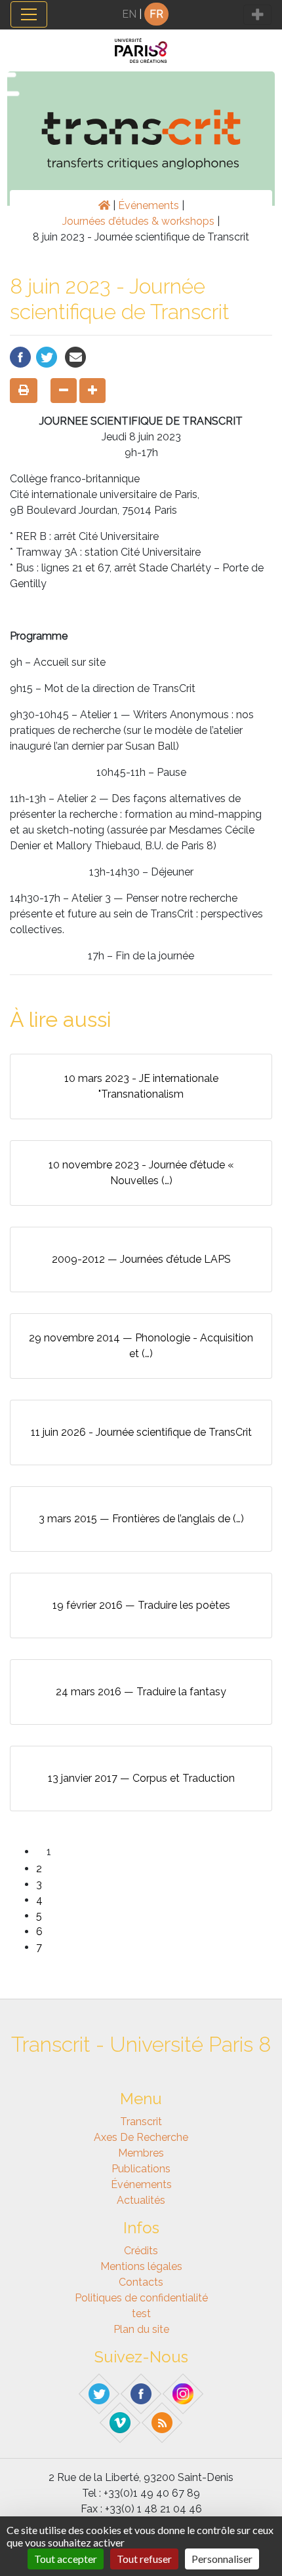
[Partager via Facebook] (20, 356)
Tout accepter (66, 2559)
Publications (141, 2169)
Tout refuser (144, 2559)
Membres (141, 2153)
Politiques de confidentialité (141, 2298)
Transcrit (141, 2122)
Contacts (141, 2282)
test (141, 2314)
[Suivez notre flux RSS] (163, 2422)
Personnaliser (222, 2559)
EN (129, 14)
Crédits (141, 2251)
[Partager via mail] (75, 356)
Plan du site (141, 2329)
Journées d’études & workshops (138, 221)
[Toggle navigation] (29, 14)
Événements (149, 205)
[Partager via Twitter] (47, 356)
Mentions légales (141, 2266)
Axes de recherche (141, 2137)
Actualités (141, 2200)
